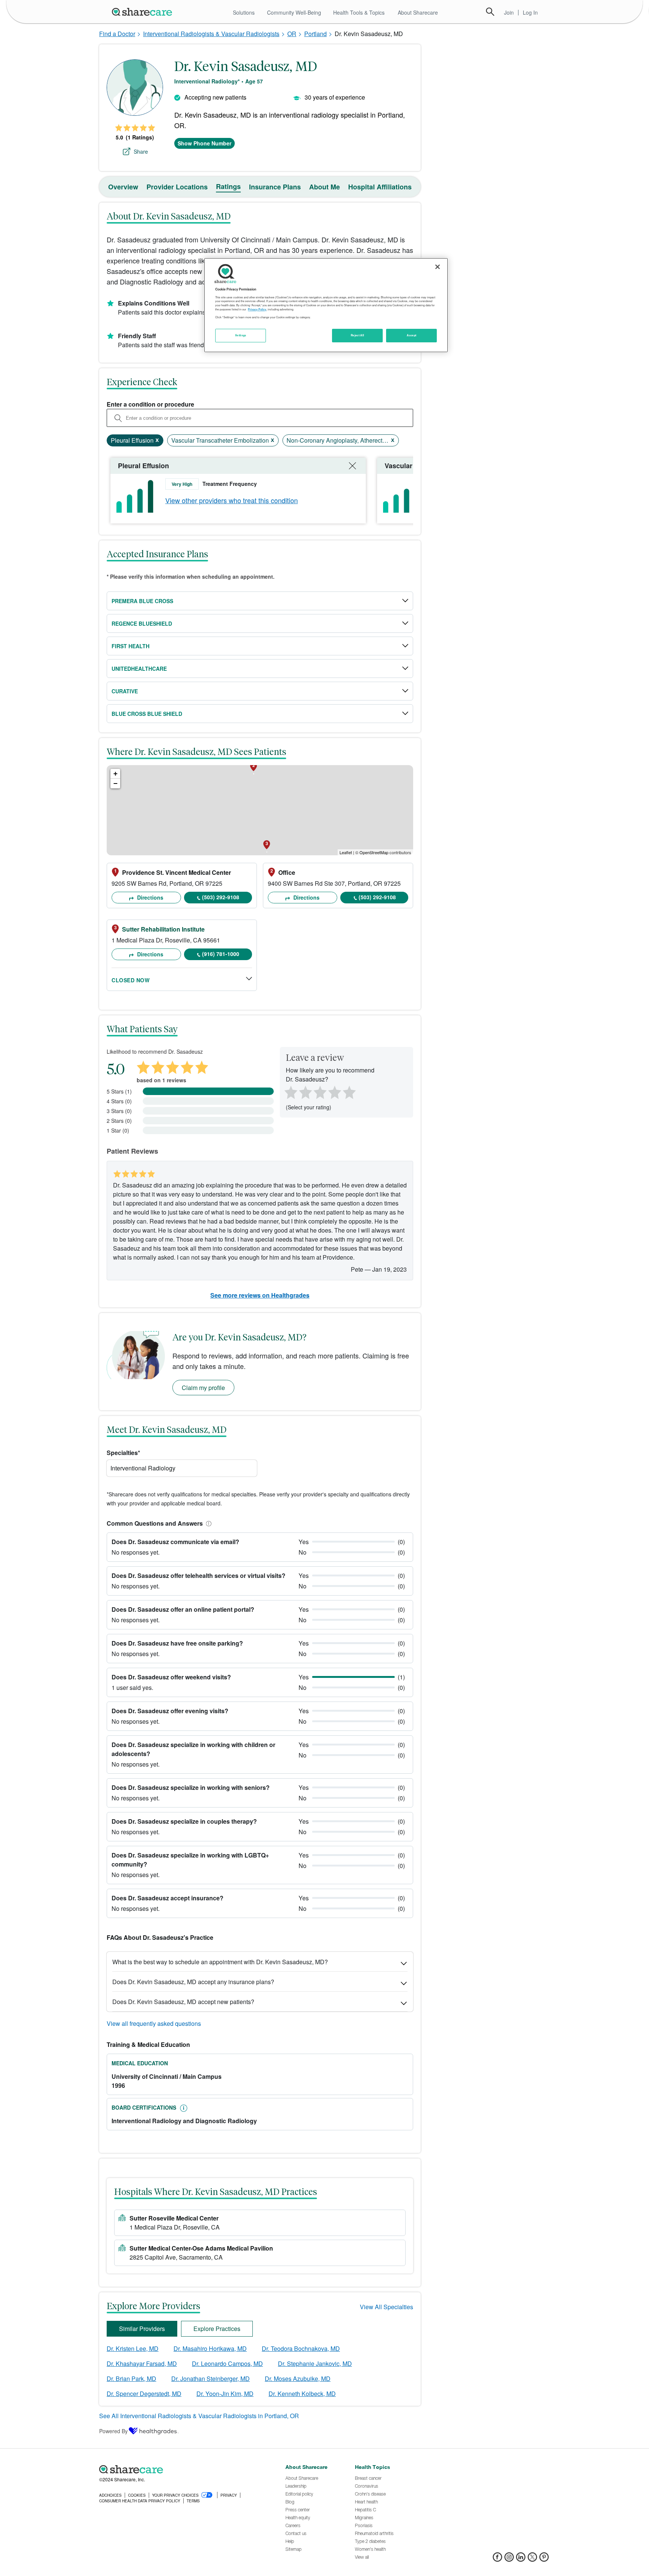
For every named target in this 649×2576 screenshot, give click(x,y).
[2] (305, 1092)
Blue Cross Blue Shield (147, 714)
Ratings (228, 186)
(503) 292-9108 (221, 897)
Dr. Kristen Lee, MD (133, 2348)
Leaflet (346, 852)
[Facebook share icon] (497, 2559)
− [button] (115, 783)
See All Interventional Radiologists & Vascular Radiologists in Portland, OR (199, 2416)
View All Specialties (386, 2307)
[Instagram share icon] (509, 2559)
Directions (149, 897)
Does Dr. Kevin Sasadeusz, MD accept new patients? (183, 2002)
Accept (411, 335)
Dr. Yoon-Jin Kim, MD (225, 2394)
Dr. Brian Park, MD (131, 2379)
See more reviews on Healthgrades (260, 1295)
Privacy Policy (257, 309)
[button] (207, 1523)
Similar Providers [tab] (142, 2329)
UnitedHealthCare (139, 669)
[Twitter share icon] (532, 2559)
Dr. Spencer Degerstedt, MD (144, 2394)
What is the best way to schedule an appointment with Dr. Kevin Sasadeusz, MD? (220, 1962)
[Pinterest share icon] (544, 2559)
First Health (131, 646)
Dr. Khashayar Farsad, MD (142, 2363)
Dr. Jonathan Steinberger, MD (211, 2379)
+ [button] (115, 774)
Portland (315, 34)
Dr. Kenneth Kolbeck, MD (302, 2394)
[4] (335, 1092)
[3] (320, 1092)
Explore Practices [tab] (217, 2329)
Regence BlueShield (142, 623)
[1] (290, 1092)
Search (490, 12)
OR (292, 34)
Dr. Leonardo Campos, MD (227, 2363)
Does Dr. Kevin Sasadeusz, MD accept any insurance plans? (193, 1982)
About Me (324, 187)
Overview (123, 187)
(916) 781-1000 (221, 954)
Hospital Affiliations (380, 187)
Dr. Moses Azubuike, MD (298, 2379)
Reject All (358, 335)
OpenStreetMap (374, 852)
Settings (241, 335)
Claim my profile (203, 1388)
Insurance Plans (275, 187)
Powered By (113, 2431)
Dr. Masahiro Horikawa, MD (210, 2348)
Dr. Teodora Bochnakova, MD (301, 2348)
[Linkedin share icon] (521, 2559)
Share (141, 151)
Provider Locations (177, 187)
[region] (326, 305)
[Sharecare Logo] (143, 12)
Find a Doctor (117, 34)
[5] (350, 1092)
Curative (125, 691)
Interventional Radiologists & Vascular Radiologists (211, 34)
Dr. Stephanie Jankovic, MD (315, 2363)
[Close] (438, 267)
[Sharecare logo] (182, 2469)
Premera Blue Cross (142, 601)
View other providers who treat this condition (232, 500)
